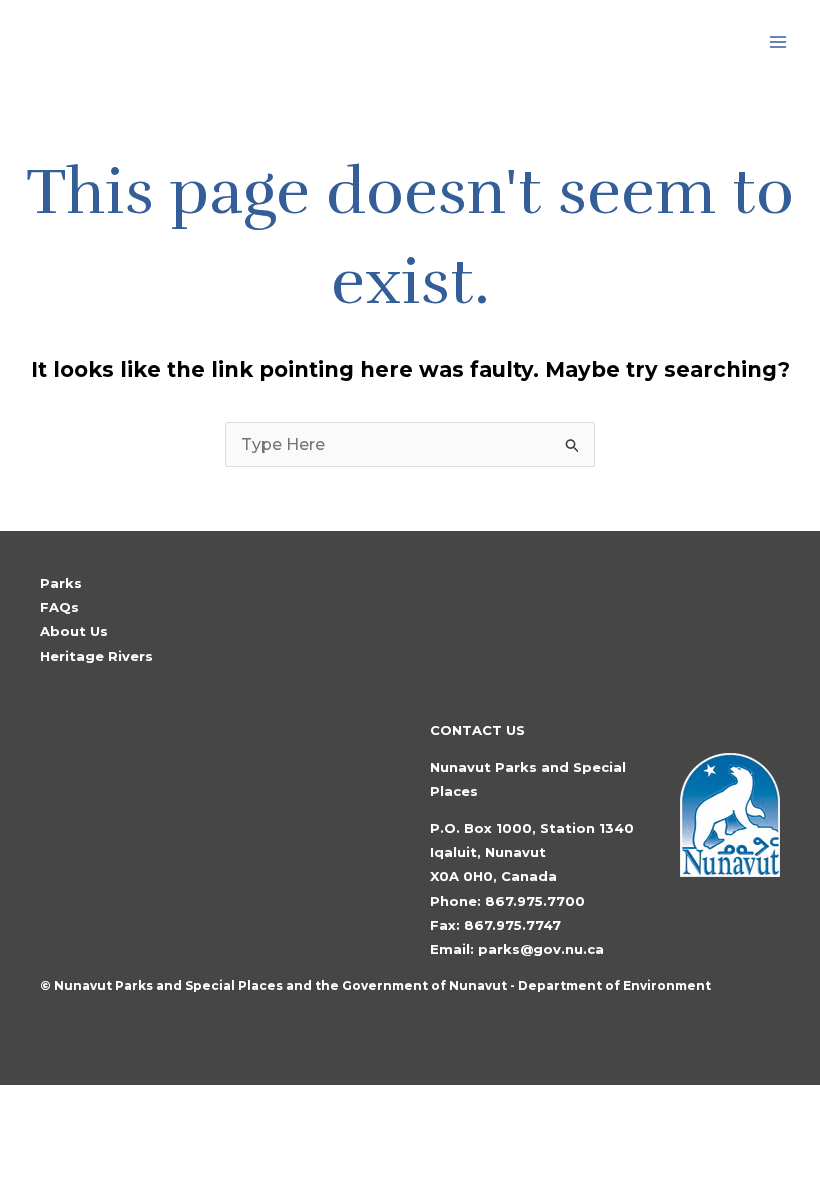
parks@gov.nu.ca (541, 949)
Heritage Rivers (96, 656)
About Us (74, 631)
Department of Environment (614, 985)
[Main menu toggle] (778, 42)
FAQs (59, 607)
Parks (61, 583)
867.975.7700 (535, 901)
